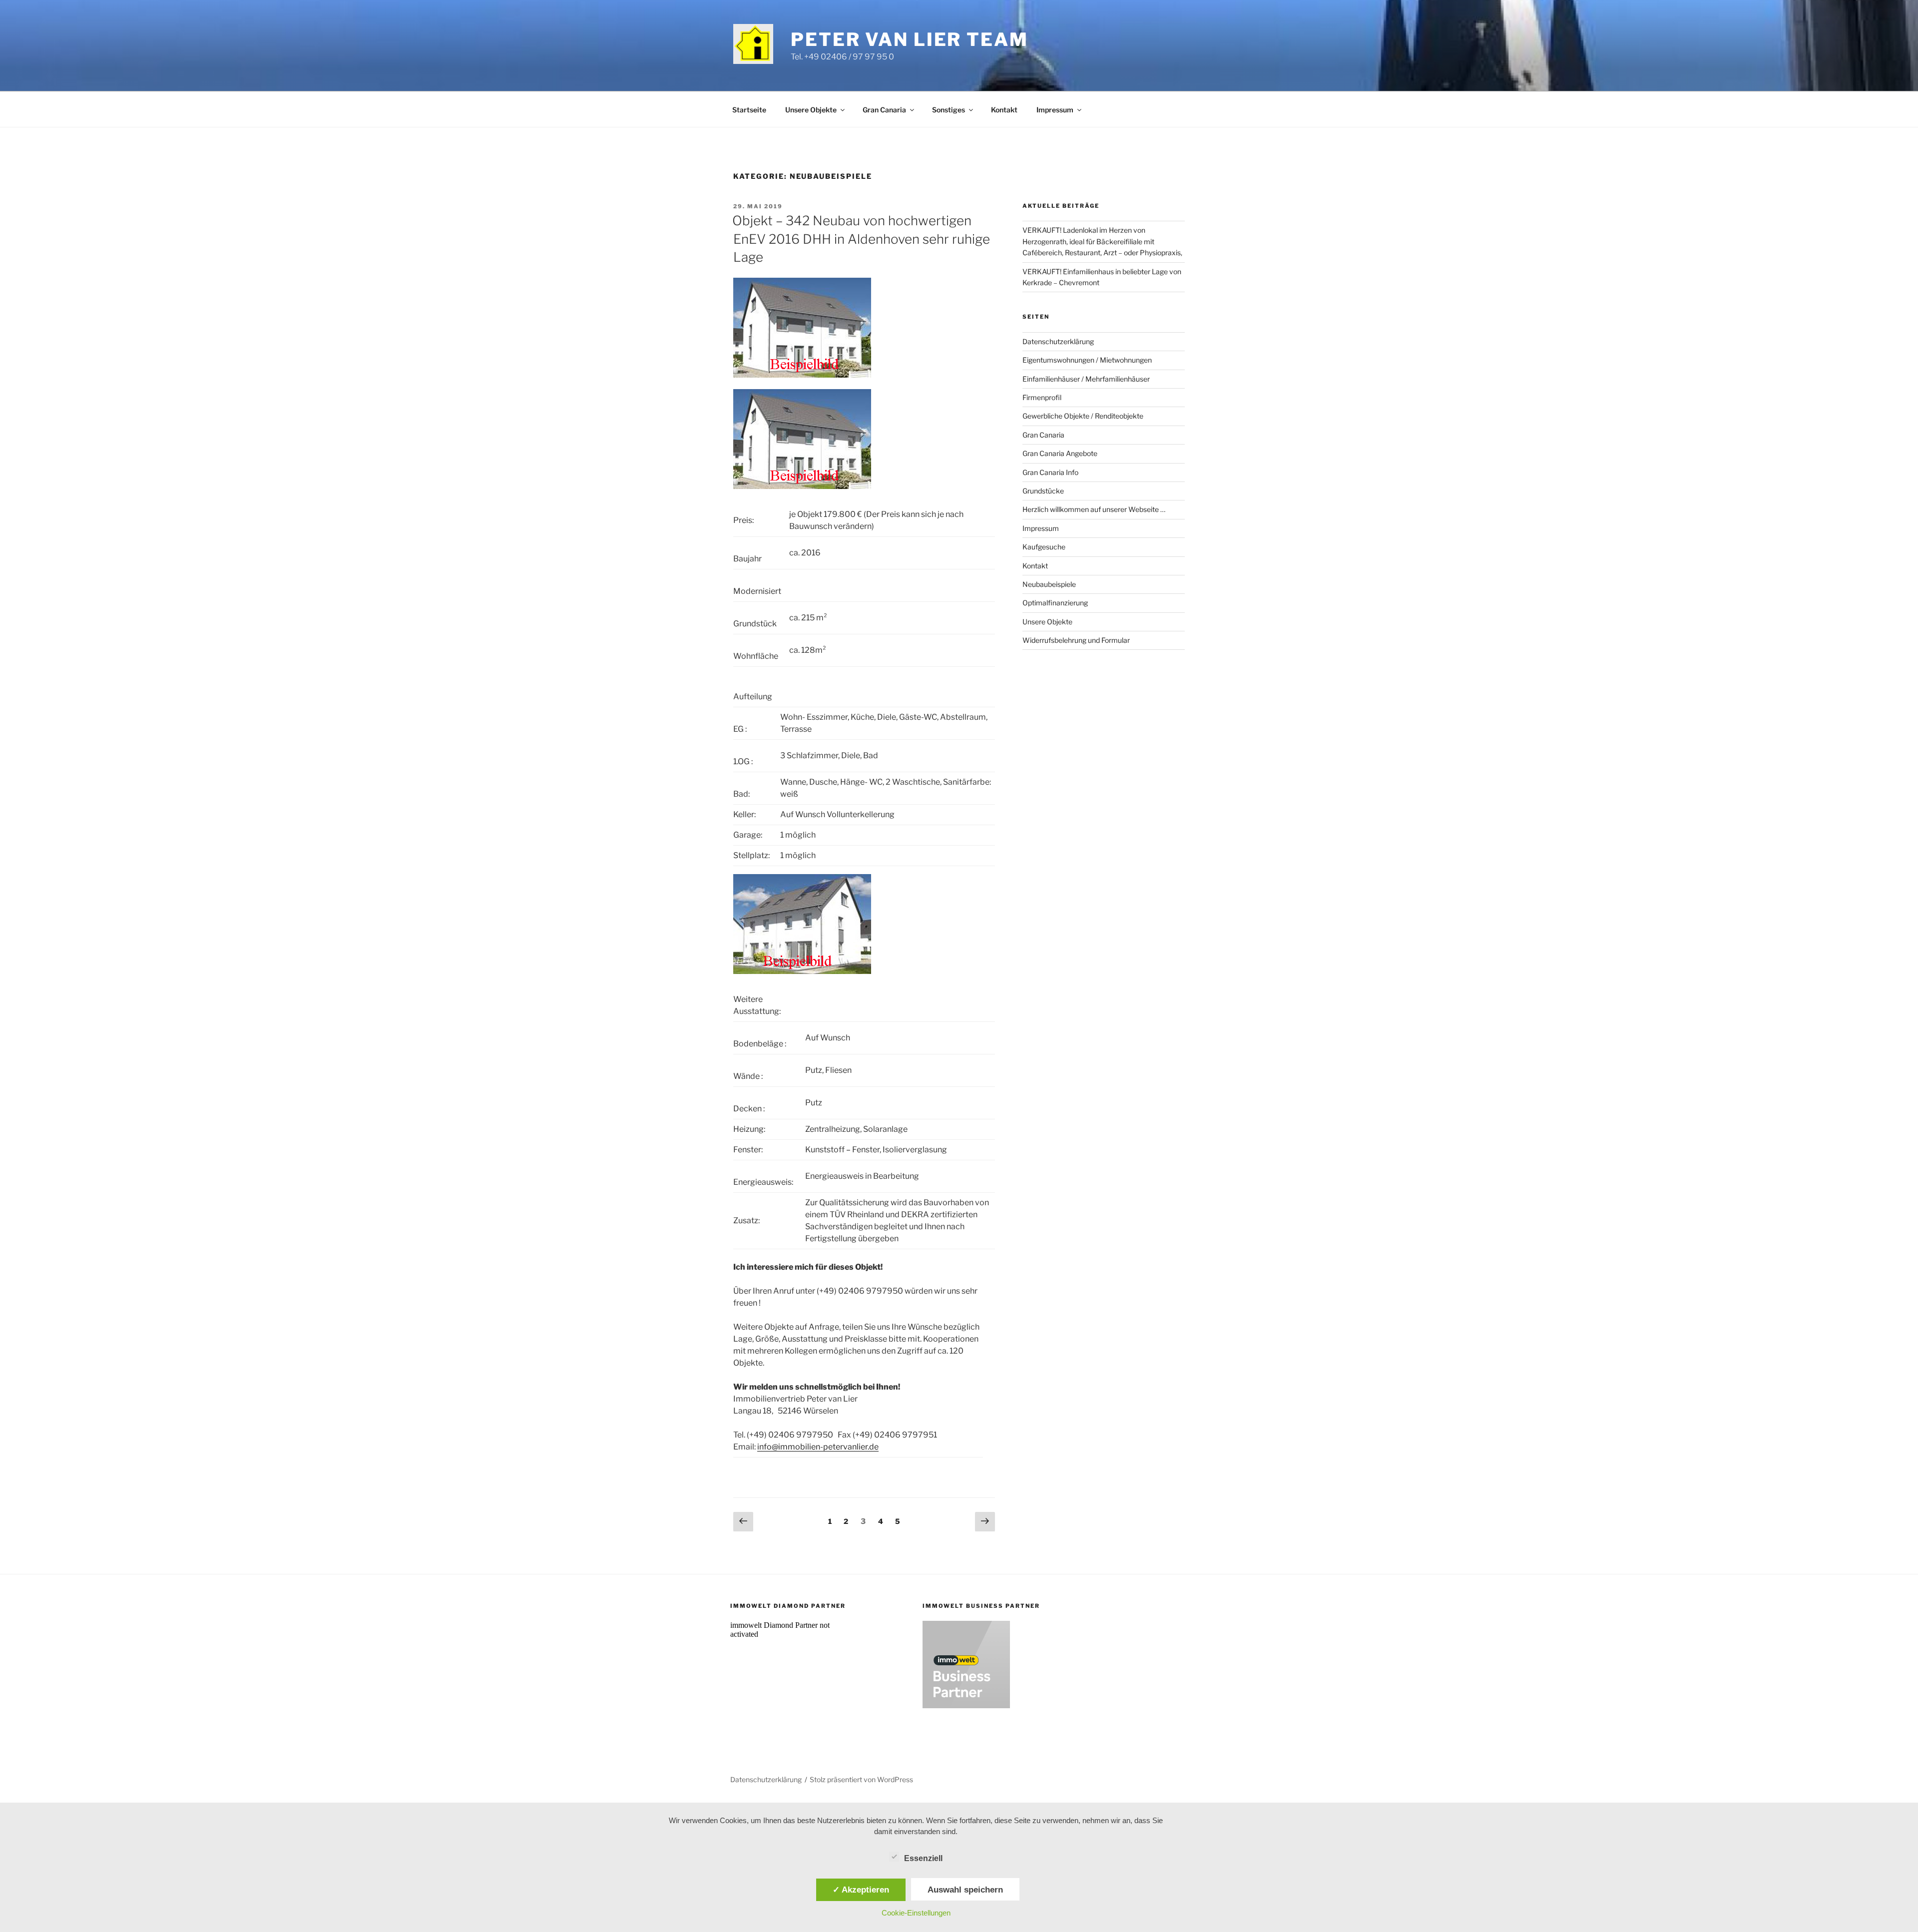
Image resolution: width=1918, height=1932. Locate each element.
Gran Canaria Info (1050, 472)
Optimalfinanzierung (1055, 603)
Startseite (749, 110)
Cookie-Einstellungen (916, 1913)
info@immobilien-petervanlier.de (818, 1447)
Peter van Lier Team (910, 39)
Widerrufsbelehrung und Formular (1076, 640)
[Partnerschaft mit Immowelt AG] (966, 1705)
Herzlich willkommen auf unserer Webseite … (1094, 509)
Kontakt (1004, 110)
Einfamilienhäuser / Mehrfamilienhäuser (1086, 379)
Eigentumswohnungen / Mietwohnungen (1087, 360)
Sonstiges (949, 110)
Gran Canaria (884, 110)
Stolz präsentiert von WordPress (861, 1779)
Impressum (1055, 110)
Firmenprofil (1042, 397)
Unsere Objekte (811, 110)
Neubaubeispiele (1049, 584)
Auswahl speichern (965, 1890)
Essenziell (923, 1858)
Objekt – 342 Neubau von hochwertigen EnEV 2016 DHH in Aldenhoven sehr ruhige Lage (861, 239)
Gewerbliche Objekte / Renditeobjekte (1083, 416)
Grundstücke (1043, 491)
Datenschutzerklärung (1058, 341)
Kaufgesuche (1044, 547)
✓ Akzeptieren (861, 1890)
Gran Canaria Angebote (1060, 453)
